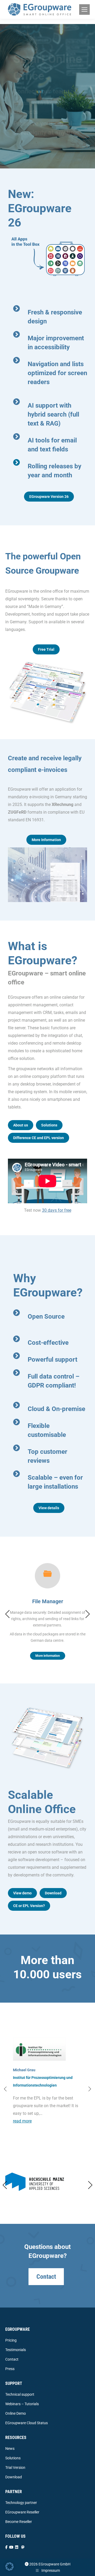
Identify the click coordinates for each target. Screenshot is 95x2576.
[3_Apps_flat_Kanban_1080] (47, 692)
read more (22, 2121)
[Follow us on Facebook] (6, 2547)
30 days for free (57, 1210)
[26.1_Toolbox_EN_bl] (47, 256)
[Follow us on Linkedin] (17, 2547)
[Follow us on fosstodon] (23, 2547)
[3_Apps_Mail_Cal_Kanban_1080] (47, 1737)
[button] (7, 1614)
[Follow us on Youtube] (11, 2547)
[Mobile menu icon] (84, 10)
